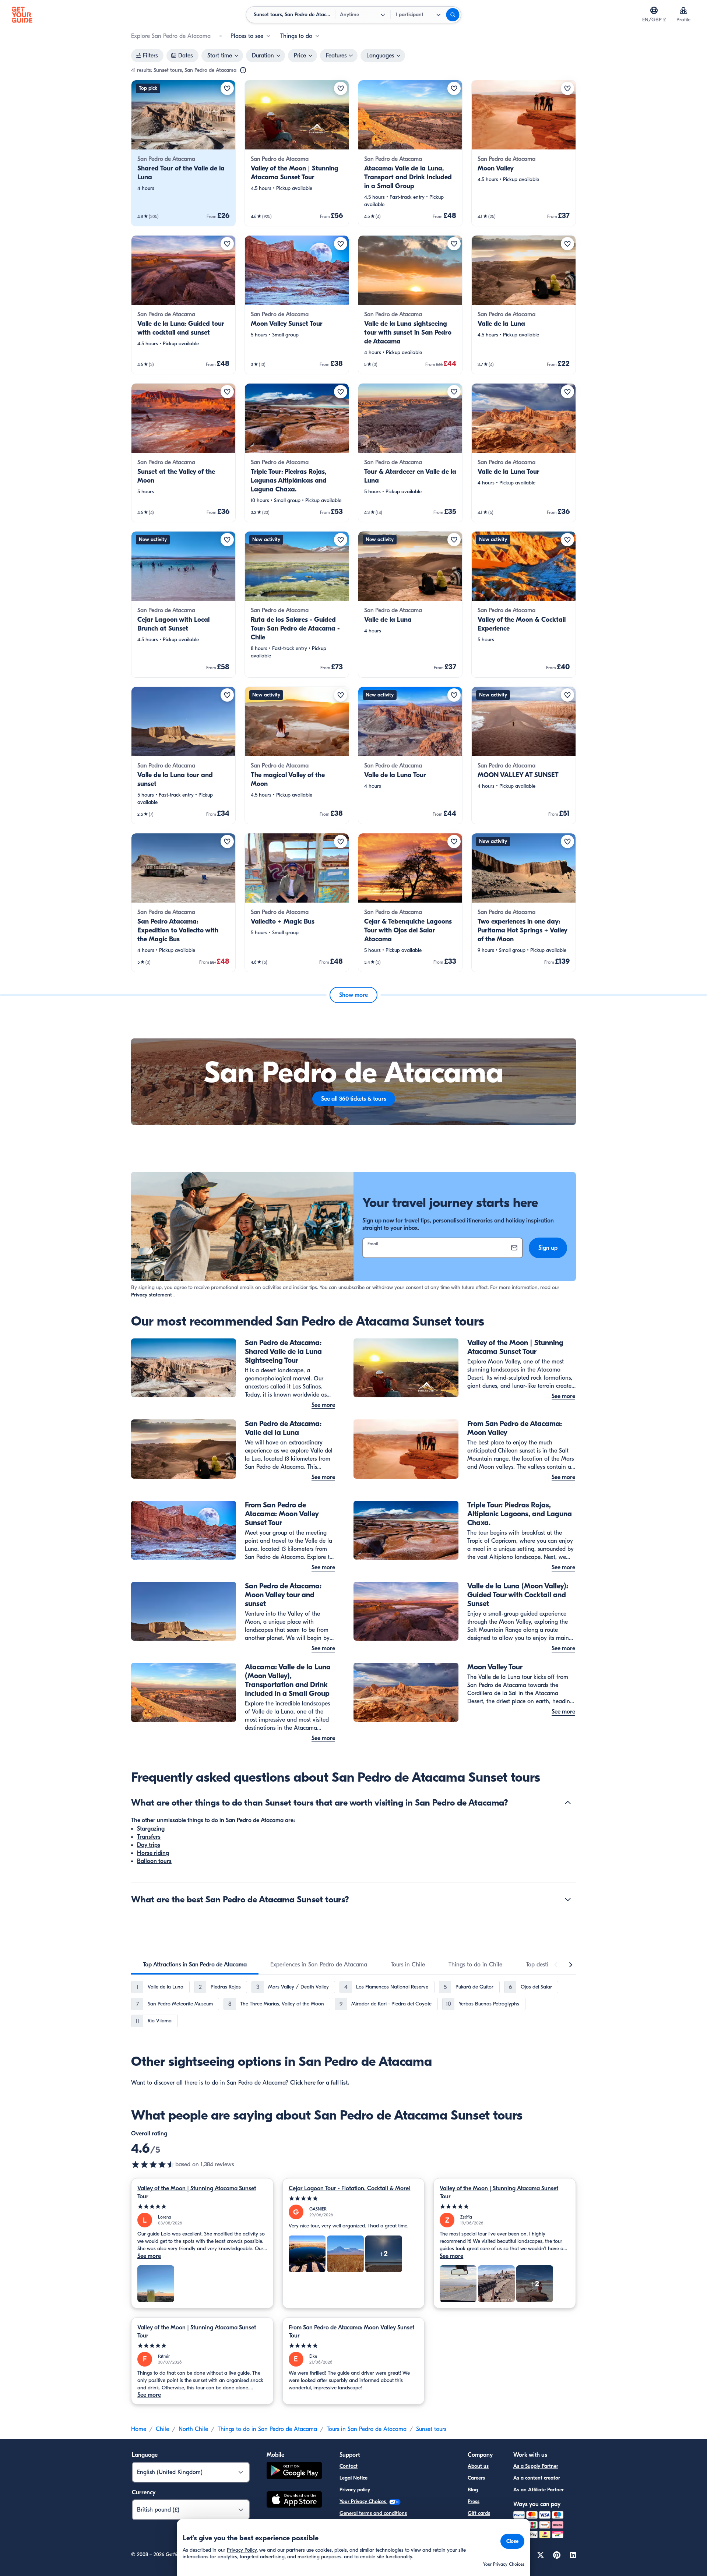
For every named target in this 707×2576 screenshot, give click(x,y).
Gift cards (479, 2513)
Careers (476, 2478)
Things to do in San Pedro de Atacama (267, 2429)
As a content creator (537, 2478)
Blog (473, 2490)
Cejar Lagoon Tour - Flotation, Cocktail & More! (350, 2188)
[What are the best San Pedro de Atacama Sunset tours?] (568, 1899)
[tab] (195, 1965)
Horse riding (153, 1853)
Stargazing (151, 1829)
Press (474, 2501)
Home (139, 2429)
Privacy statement (152, 1295)
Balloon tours (154, 1861)
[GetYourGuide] (22, 15)
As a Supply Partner (536, 2466)
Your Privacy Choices (363, 2501)
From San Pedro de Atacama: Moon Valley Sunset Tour (351, 2332)
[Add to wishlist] (227, 88)
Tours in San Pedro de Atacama (367, 2429)
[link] (183, 153)
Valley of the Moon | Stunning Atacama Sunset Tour (197, 2192)
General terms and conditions (373, 2513)
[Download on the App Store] (294, 2501)
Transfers (149, 1837)
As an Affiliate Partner (539, 2490)
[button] (183, 153)
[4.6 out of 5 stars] (153, 2164)
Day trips (149, 1845)
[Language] (654, 10)
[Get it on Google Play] (294, 2472)
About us (478, 2466)
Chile (162, 2429)
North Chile (193, 2429)
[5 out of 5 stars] (202, 2207)
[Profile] (683, 10)
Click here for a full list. (320, 2083)
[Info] (243, 70)
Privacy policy (355, 2490)
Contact (349, 2466)
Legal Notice (353, 2478)
